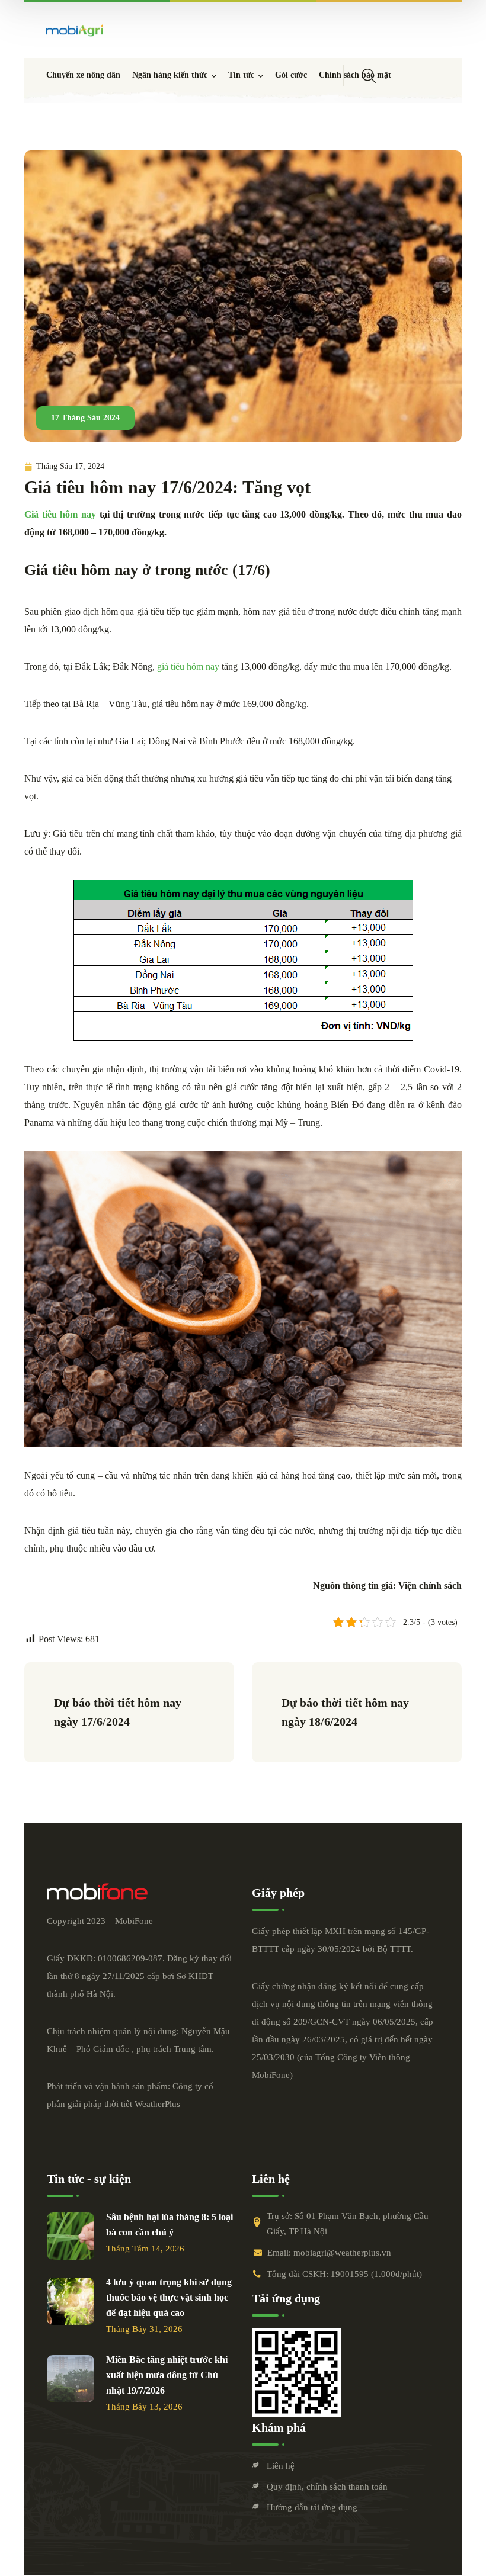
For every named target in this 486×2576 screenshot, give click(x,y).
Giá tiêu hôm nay (60, 514)
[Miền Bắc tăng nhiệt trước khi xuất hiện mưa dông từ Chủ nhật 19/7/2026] (71, 2379)
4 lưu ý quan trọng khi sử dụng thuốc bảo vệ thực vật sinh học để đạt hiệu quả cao (169, 2297)
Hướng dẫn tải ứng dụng (312, 2507)
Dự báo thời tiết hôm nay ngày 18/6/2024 (347, 1712)
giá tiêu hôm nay (187, 667)
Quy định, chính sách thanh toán (327, 2487)
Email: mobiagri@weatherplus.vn (329, 2253)
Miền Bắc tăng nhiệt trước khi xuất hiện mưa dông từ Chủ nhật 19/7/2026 (167, 2375)
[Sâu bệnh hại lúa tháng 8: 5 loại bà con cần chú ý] (71, 2236)
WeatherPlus (157, 2104)
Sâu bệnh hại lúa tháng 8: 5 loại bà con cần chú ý (170, 2225)
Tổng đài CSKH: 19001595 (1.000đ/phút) (344, 2274)
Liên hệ (281, 2466)
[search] (369, 76)
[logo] (75, 30)
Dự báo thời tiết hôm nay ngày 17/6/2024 (119, 1712)
